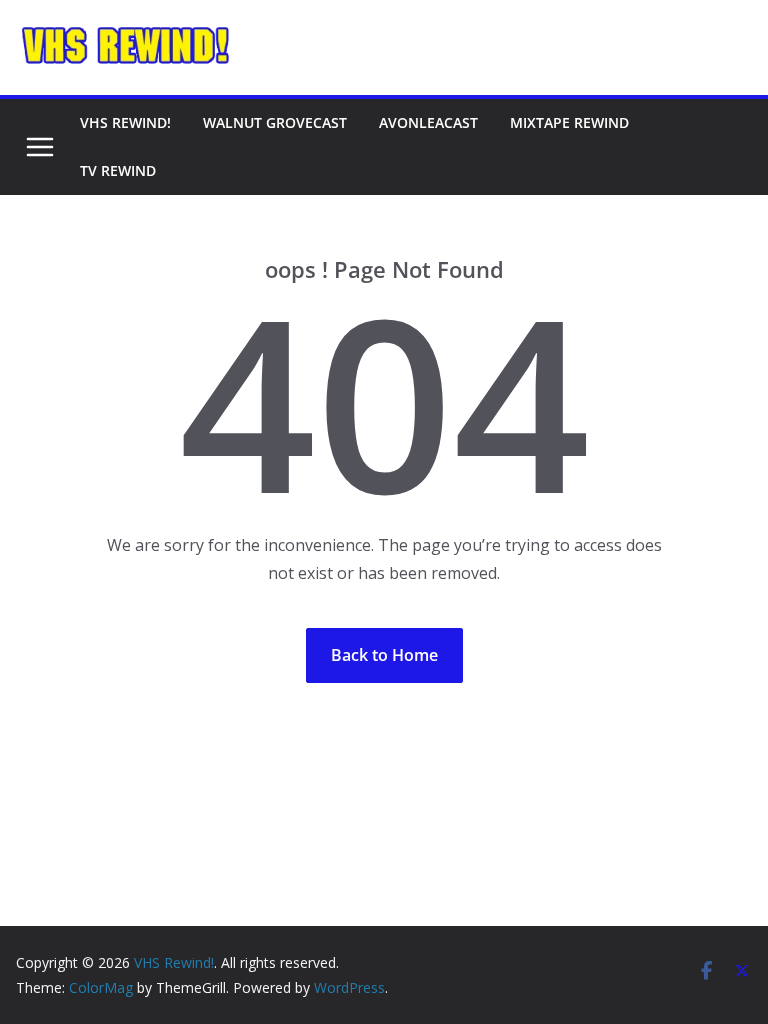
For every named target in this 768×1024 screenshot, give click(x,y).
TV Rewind (118, 170)
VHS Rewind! (125, 122)
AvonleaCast (428, 122)
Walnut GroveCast (275, 122)
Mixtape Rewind (569, 122)
